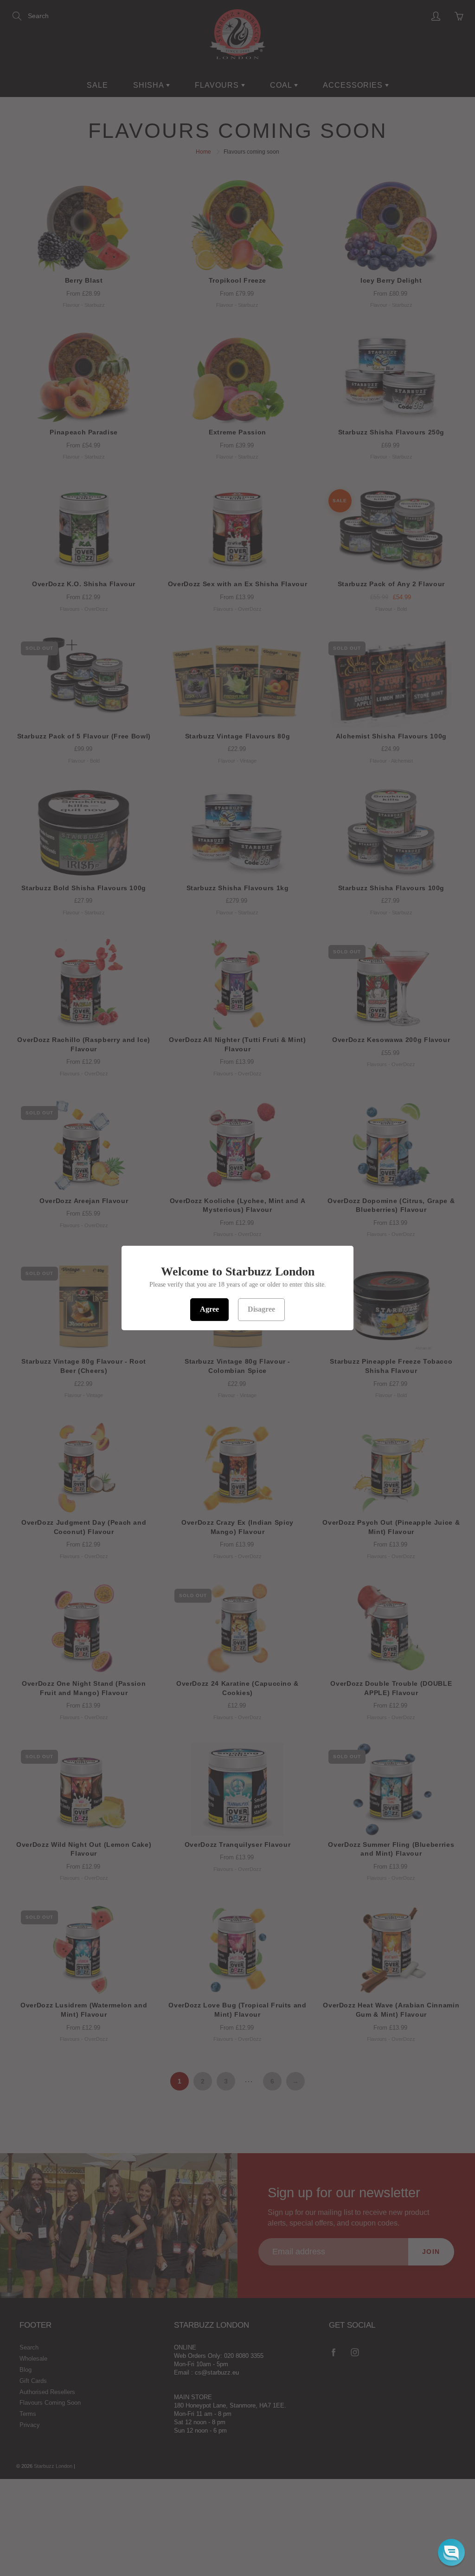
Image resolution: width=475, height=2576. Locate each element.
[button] (451, 2552)
